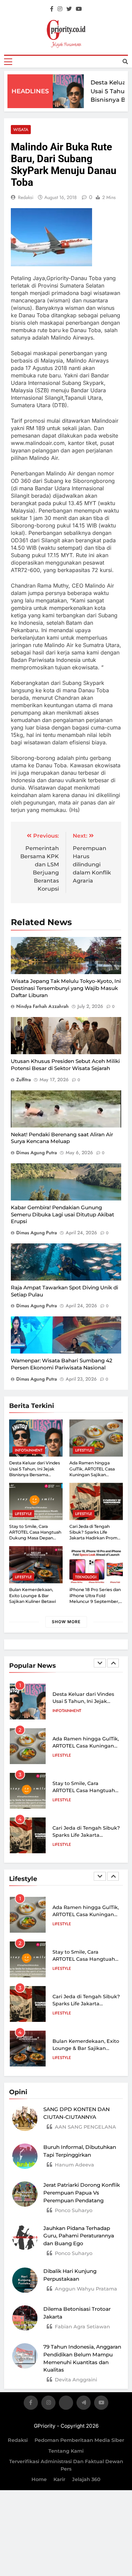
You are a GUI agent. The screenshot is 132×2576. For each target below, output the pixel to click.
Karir (59, 2479)
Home (39, 2479)
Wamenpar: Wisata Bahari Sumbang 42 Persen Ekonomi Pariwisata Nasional (62, 1364)
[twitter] (69, 9)
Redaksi (18, 2440)
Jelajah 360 (86, 2479)
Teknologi (86, 1577)
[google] (84, 2404)
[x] (66, 2404)
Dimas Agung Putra (37, 1153)
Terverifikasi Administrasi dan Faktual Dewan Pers (66, 2465)
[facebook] (52, 9)
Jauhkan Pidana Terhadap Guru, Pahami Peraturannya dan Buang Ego (79, 2236)
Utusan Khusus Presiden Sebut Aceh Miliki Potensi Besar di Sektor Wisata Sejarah (65, 1065)
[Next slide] (113, 1663)
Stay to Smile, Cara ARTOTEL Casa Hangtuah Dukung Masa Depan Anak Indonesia (35, 1535)
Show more (66, 1622)
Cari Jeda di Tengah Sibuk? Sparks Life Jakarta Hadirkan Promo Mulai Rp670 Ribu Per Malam (95, 1538)
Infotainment (29, 1450)
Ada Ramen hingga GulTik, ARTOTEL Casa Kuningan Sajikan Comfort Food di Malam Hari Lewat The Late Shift (95, 1475)
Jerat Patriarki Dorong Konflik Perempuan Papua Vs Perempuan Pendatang (82, 2193)
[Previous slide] (100, 1663)
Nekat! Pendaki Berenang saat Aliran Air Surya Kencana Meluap (62, 1138)
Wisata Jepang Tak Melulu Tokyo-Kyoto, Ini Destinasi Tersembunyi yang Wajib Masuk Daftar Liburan (66, 988)
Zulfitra (24, 1080)
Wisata (21, 130)
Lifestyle (84, 1450)
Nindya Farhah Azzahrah (42, 1006)
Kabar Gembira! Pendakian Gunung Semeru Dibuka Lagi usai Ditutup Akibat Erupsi (62, 1214)
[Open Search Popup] (125, 61)
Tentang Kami (66, 2451)
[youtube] (79, 9)
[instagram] (60, 9)
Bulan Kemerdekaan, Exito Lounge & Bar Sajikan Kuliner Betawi (32, 1595)
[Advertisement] (66, 112)
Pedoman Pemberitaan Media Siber (79, 2440)
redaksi (26, 197)
